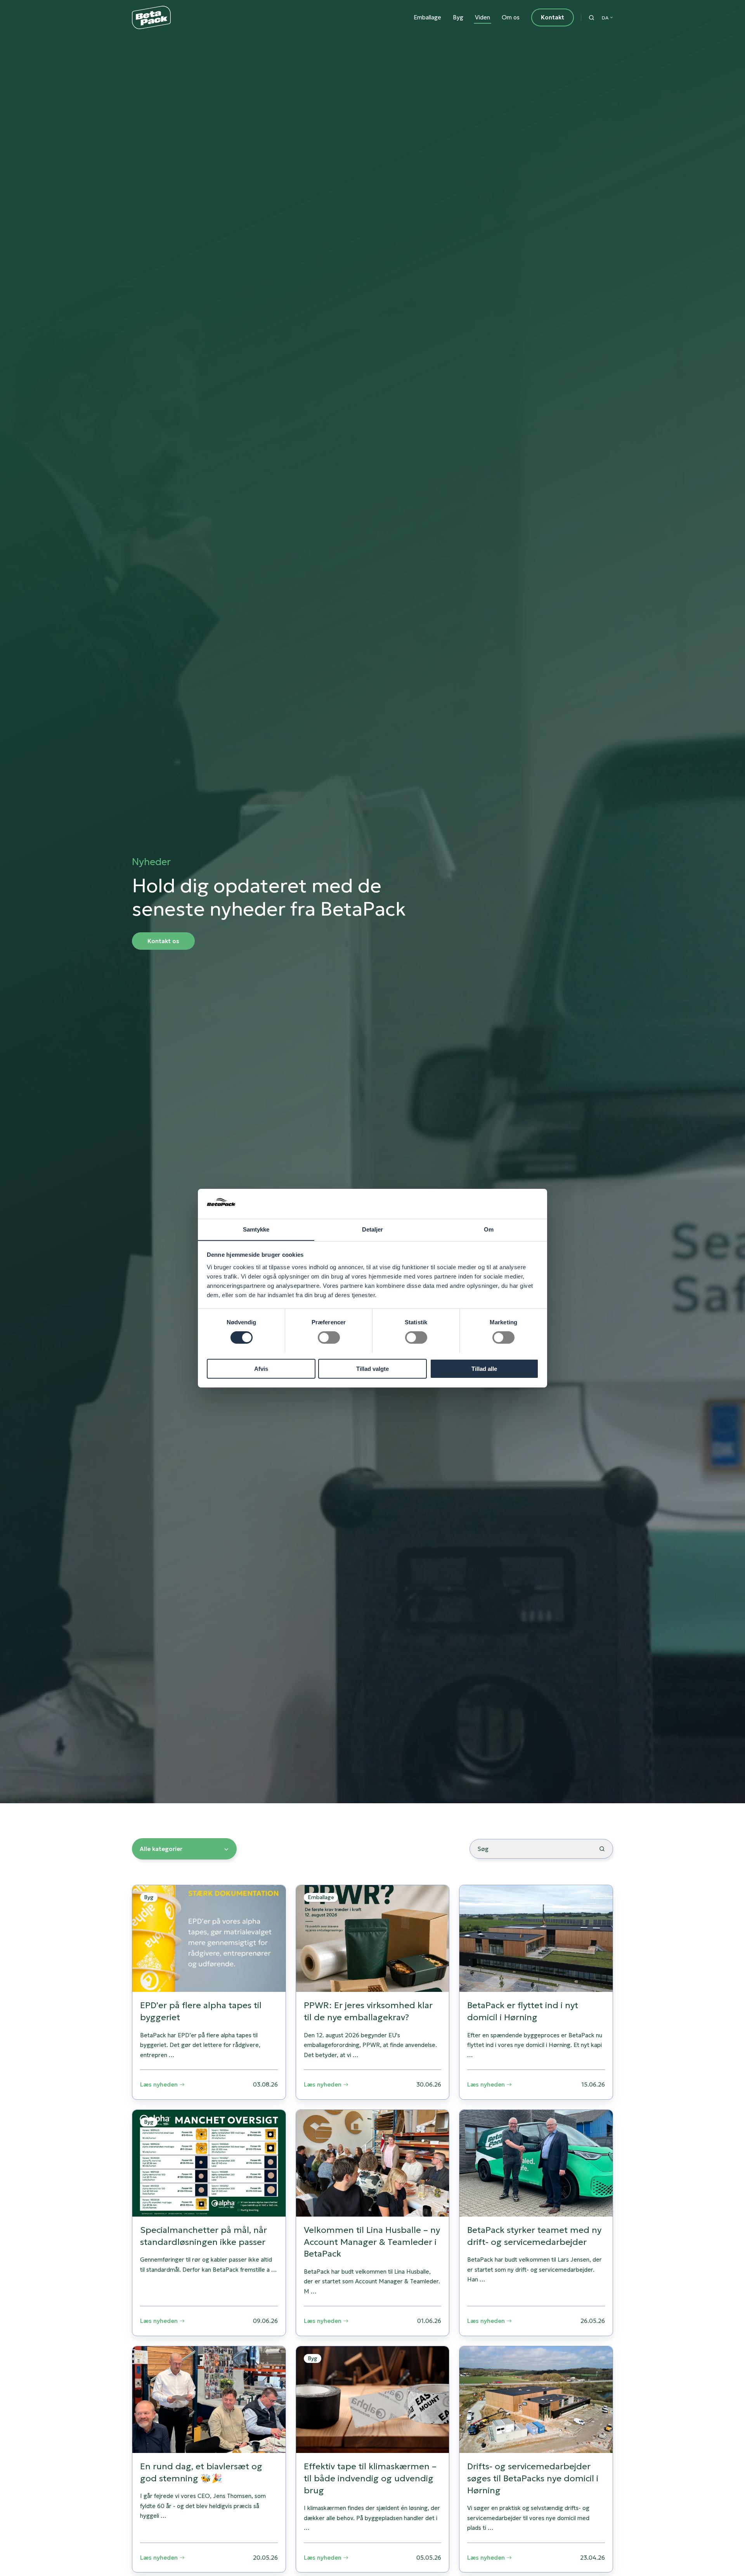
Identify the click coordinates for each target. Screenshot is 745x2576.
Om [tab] (489, 1229)
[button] (592, 18)
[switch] (329, 1337)
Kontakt (553, 17)
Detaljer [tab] (373, 1229)
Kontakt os (163, 941)
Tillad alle (484, 1368)
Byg (458, 17)
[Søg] (602, 1849)
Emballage (427, 17)
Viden (483, 17)
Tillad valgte (372, 1368)
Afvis (261, 1368)
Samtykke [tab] (256, 1229)
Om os (511, 17)
